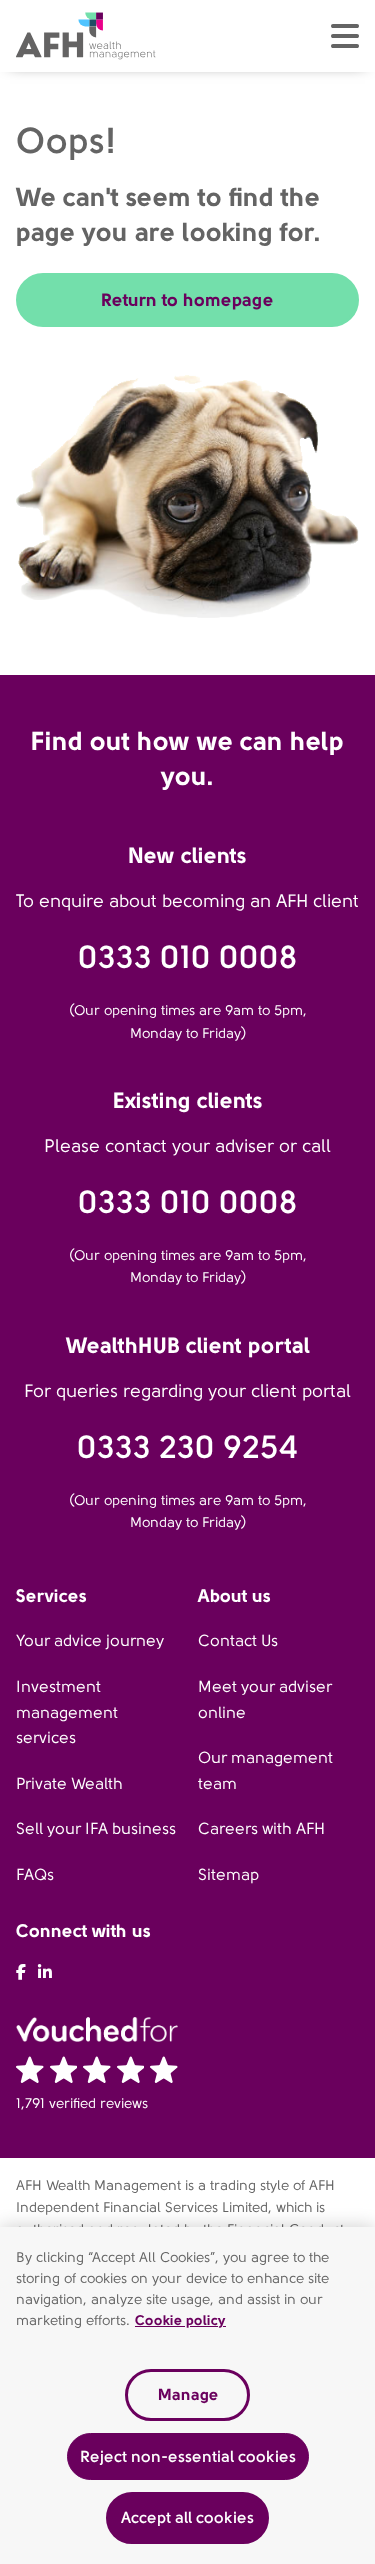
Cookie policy (180, 2320)
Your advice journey (90, 1640)
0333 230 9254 (187, 1447)
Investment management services (67, 1712)
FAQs (35, 1874)
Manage (188, 2394)
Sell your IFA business (96, 1828)
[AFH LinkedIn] (45, 1972)
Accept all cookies (187, 2517)
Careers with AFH (261, 1828)
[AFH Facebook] (21, 1972)
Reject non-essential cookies (188, 2456)
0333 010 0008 (188, 957)
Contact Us (238, 1640)
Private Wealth (69, 1783)
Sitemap (228, 1874)
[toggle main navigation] (345, 36)
